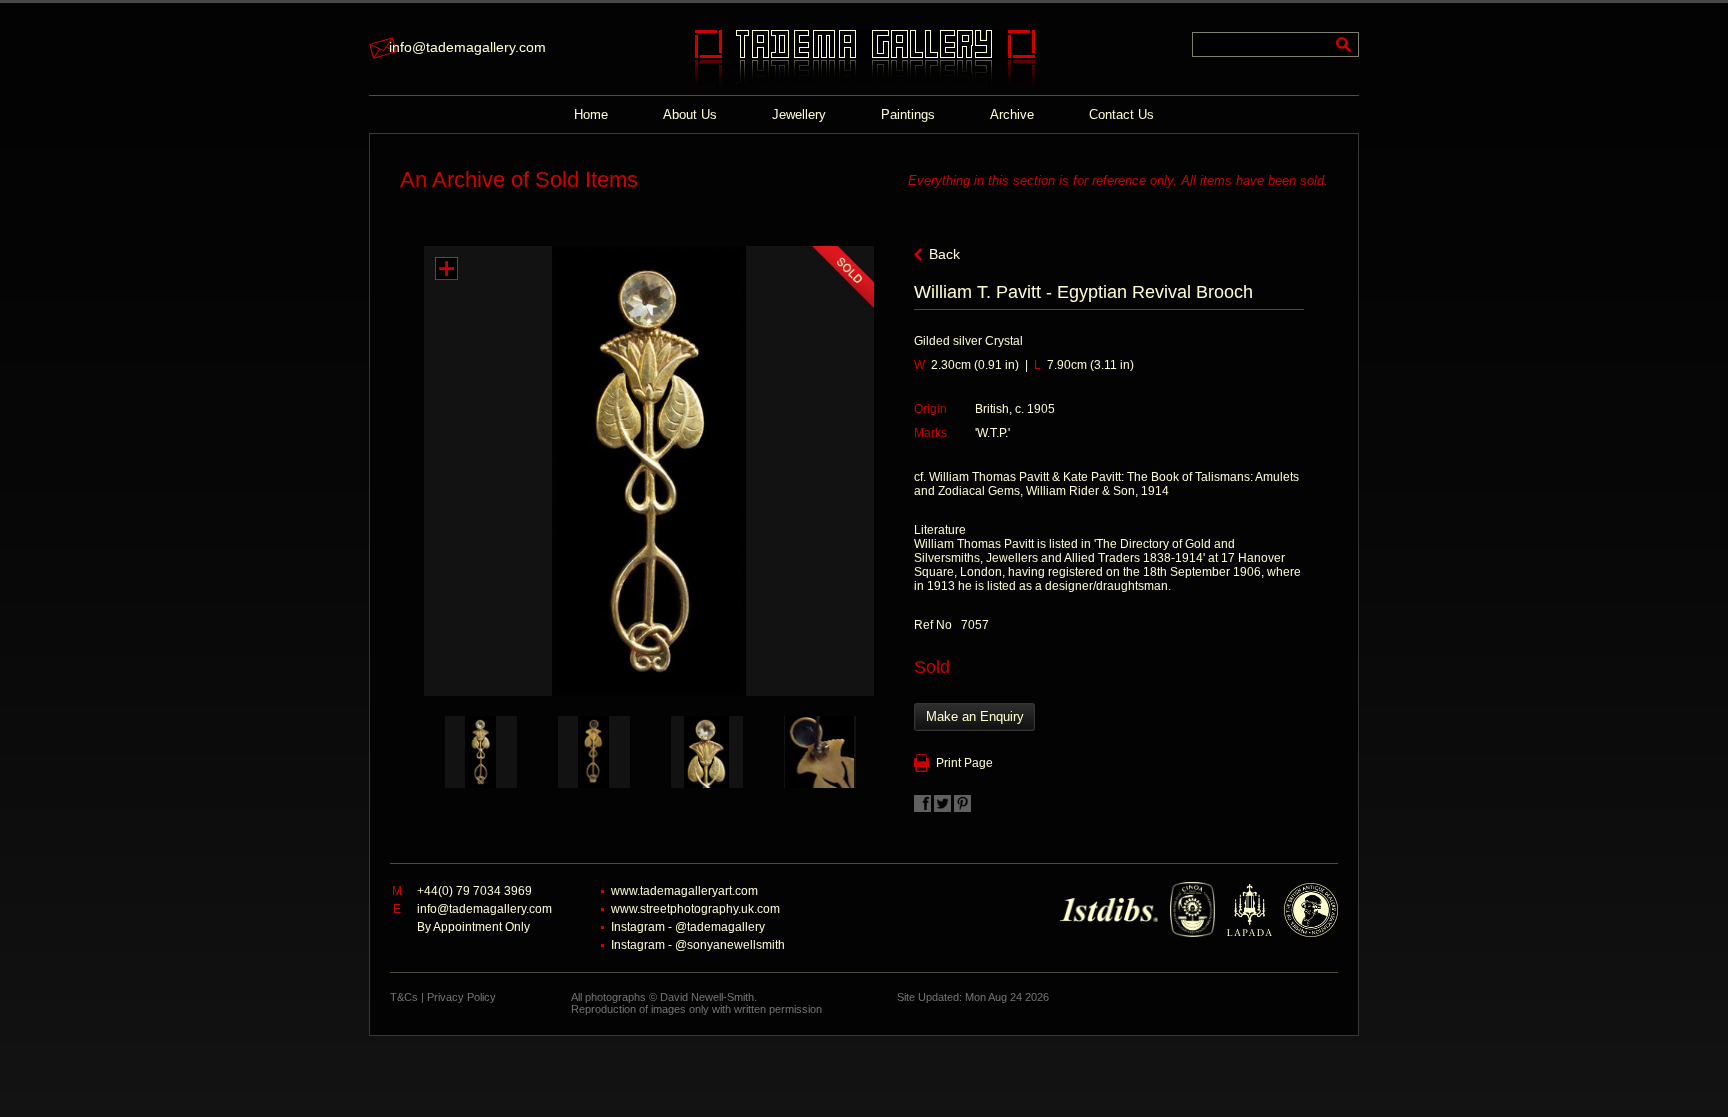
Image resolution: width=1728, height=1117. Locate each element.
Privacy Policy (461, 997)
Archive (1012, 114)
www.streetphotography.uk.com (695, 909)
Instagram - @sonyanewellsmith (698, 945)
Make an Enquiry (975, 716)
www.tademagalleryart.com (684, 891)
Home (591, 114)
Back (944, 254)
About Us (690, 114)
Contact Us (1121, 114)
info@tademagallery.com (467, 47)
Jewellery (799, 114)
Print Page (964, 763)
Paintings (908, 114)
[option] (480, 752)
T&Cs (404, 997)
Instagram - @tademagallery (688, 927)
